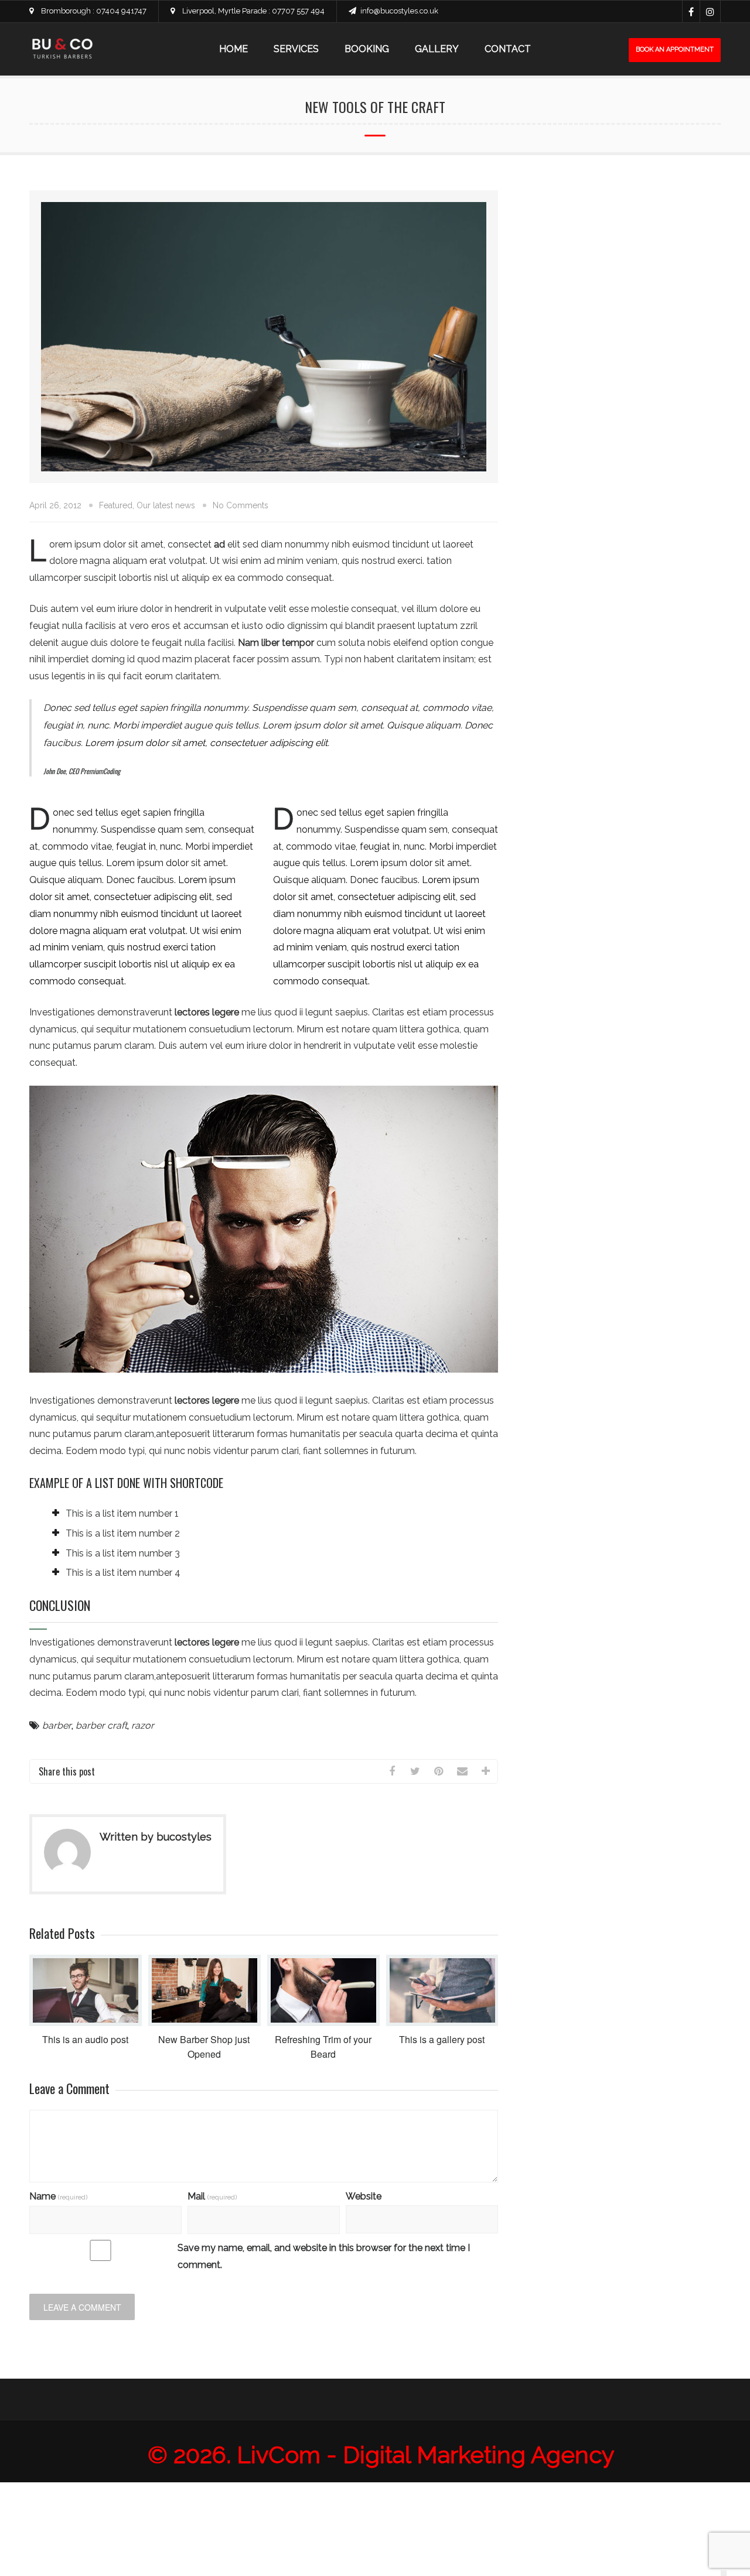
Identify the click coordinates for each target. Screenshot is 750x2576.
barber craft (101, 1725)
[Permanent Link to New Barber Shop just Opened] (204, 2023)
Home (233, 49)
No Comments (241, 505)
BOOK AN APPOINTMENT (675, 49)
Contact (508, 49)
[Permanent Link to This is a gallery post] (442, 2023)
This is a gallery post (442, 2039)
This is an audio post (85, 2039)
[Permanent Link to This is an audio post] (86, 2023)
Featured (116, 505)
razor (143, 1725)
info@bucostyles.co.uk (399, 11)
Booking (367, 49)
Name (58, 2196)
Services (296, 49)
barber (57, 1725)
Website (364, 2196)
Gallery (437, 49)
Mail (212, 2196)
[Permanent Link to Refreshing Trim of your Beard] (323, 2023)
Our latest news (166, 505)
